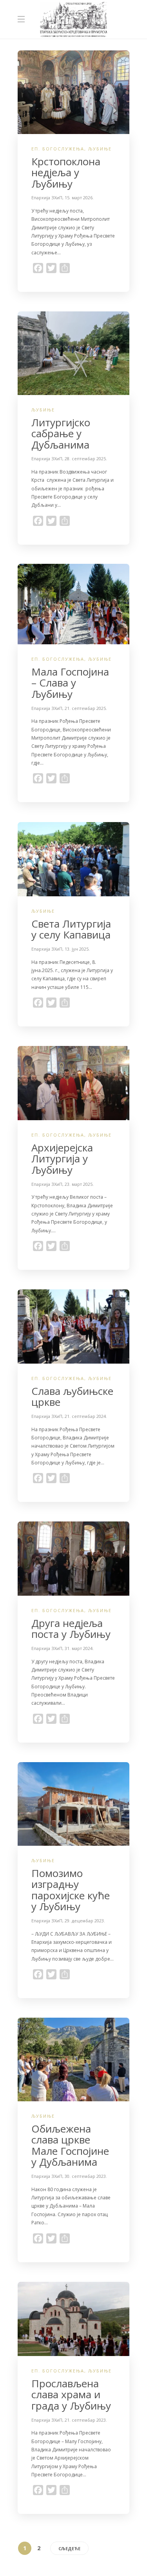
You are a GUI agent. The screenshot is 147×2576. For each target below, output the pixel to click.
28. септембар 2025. (86, 459)
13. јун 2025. (77, 949)
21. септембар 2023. (86, 2420)
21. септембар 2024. (86, 1416)
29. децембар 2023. (85, 1921)
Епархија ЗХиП (47, 198)
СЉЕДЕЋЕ (69, 2548)
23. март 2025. (79, 1184)
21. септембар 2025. (86, 708)
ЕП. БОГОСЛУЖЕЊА (58, 149)
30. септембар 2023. (86, 2176)
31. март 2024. (79, 1648)
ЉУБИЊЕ (100, 149)
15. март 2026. (79, 198)
